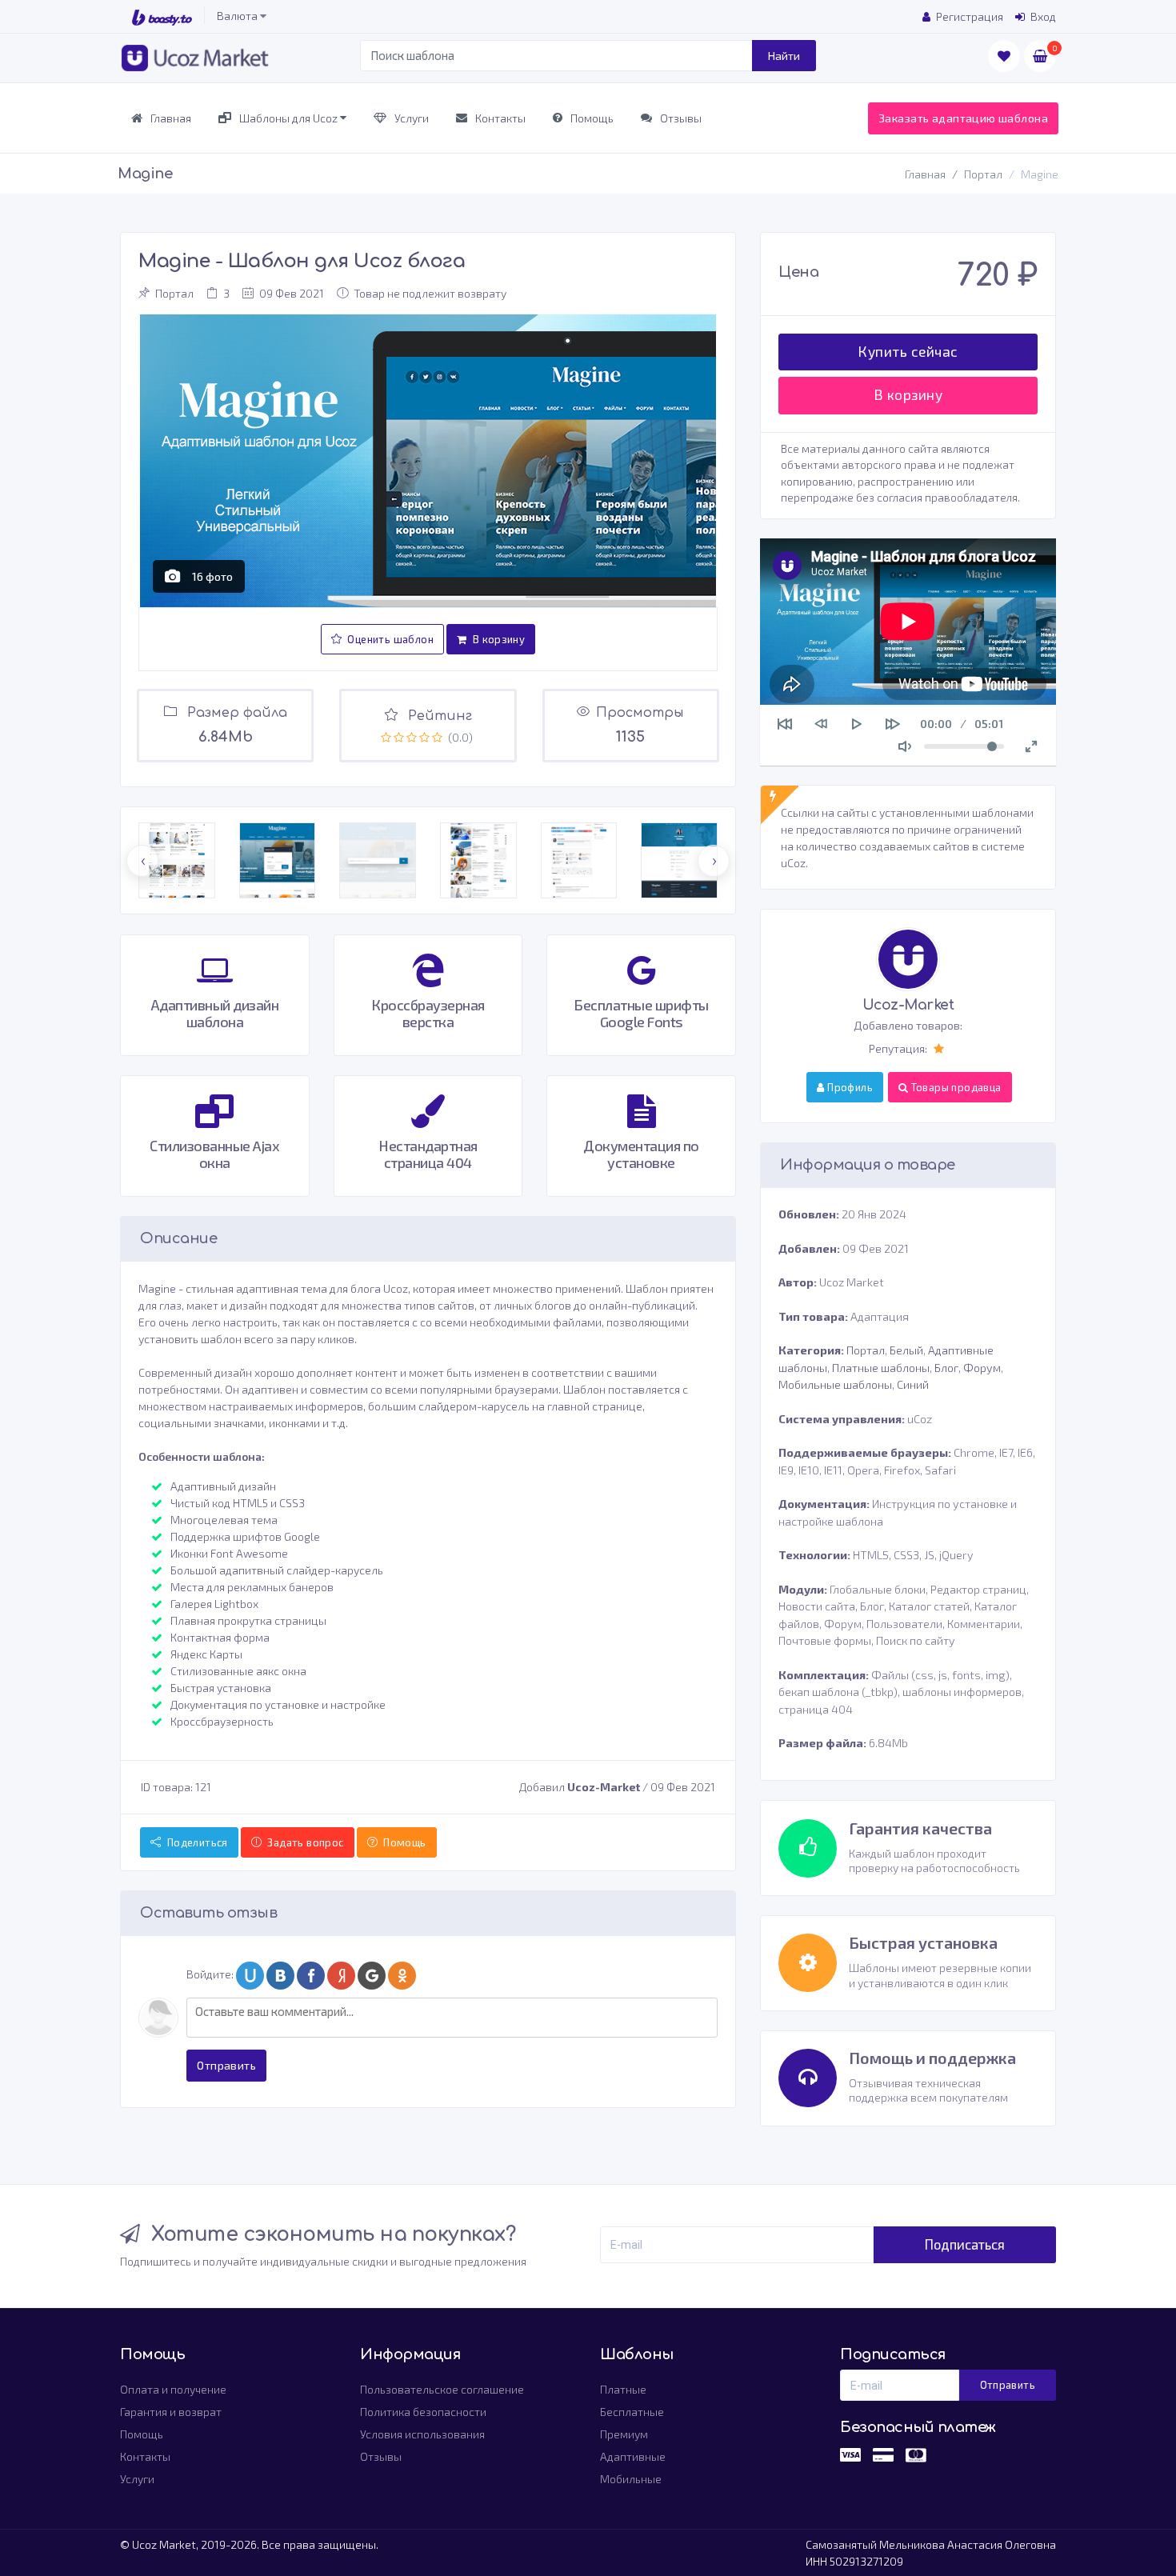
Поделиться (196, 1842)
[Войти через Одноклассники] (403, 1976)
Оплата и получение (173, 2389)
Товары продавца (954, 1087)
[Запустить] (857, 724)
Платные (623, 2389)
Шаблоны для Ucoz (288, 118)
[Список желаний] (1004, 56)
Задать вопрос (304, 1842)
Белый (906, 1350)
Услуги (410, 118)
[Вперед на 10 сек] (893, 724)
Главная (170, 118)
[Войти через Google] (373, 1976)
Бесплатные (632, 2412)
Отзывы (680, 118)
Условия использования (422, 2434)
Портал (983, 174)
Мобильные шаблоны (835, 1384)
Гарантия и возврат (171, 2412)
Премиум (624, 2434)
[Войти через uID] (251, 1976)
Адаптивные (633, 2456)
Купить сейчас (908, 352)
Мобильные (631, 2479)
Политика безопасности (423, 2412)
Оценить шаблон (389, 639)
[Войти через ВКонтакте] (282, 1976)
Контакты (499, 118)
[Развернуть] (1031, 746)
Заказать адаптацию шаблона (963, 118)
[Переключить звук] (905, 746)
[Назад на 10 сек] (821, 724)
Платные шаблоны (881, 1368)
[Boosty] (162, 16)
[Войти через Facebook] (312, 1976)
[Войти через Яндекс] (342, 1976)
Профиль (849, 1087)
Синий (913, 1384)
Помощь (591, 118)
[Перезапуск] (785, 724)
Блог (946, 1368)
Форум (982, 1368)
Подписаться (965, 2244)
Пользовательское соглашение (442, 2389)
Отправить (226, 2065)
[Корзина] (1040, 56)
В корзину (497, 639)
